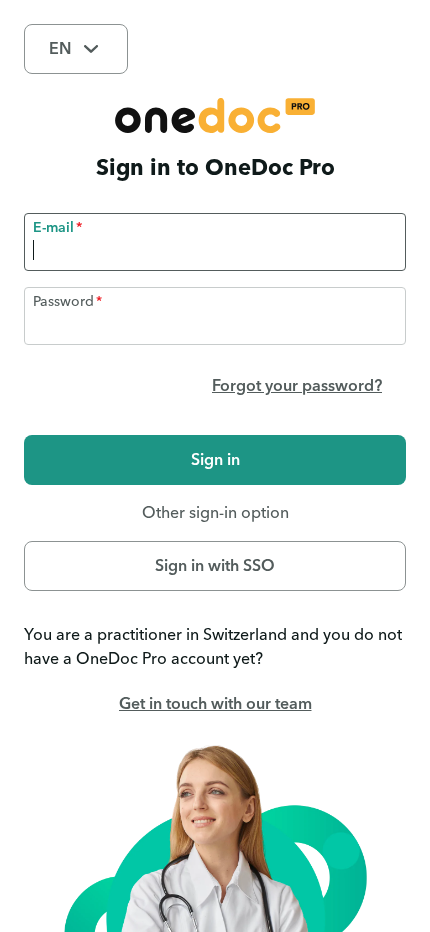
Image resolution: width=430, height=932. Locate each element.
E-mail (53, 228)
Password (63, 302)
